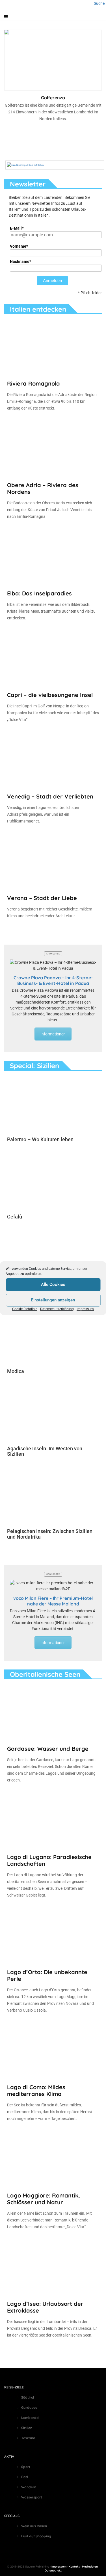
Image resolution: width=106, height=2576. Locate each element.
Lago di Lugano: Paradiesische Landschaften (49, 1860)
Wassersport (32, 2497)
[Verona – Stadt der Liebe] (53, 862)
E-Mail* (17, 228)
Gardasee (29, 2407)
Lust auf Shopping (36, 2536)
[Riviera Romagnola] (53, 347)
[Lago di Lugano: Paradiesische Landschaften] (53, 1821)
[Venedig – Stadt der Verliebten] (53, 760)
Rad (25, 2477)
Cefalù (15, 1217)
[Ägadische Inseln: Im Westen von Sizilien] (53, 1413)
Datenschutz (53, 2570)
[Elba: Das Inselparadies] (53, 557)
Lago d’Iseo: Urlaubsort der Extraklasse (45, 2307)
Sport (26, 2467)
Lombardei (30, 2418)
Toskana (28, 2438)
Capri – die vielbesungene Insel (50, 695)
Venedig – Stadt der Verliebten (50, 796)
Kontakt (74, 2567)
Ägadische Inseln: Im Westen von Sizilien (45, 1451)
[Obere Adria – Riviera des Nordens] (53, 449)
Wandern (29, 2487)
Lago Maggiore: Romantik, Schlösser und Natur (44, 2199)
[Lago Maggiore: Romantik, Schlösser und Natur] (53, 2159)
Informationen (53, 1034)
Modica (16, 1371)
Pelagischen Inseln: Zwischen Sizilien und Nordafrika (50, 1534)
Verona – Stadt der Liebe (42, 898)
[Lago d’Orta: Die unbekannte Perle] (53, 1936)
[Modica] (53, 1336)
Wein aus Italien (34, 2526)
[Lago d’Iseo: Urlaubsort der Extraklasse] (53, 2267)
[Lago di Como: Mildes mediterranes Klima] (53, 2051)
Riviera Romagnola (33, 383)
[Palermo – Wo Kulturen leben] (53, 1104)
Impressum (85, 1309)
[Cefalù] (53, 1181)
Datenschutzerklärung (57, 1309)
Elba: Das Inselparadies (39, 593)
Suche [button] (99, 3)
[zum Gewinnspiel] (25, 165)
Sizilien (27, 2428)
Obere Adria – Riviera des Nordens (43, 488)
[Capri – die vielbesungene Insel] (53, 659)
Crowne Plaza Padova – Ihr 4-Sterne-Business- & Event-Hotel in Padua (53, 980)
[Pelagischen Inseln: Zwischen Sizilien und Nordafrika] (53, 1495)
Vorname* (19, 246)
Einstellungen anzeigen (53, 1300)
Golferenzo (53, 98)
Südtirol (28, 2397)
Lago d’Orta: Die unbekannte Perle (47, 1975)
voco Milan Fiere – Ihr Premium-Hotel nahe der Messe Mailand (53, 1601)
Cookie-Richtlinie (25, 1309)
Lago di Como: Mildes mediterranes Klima (36, 2090)
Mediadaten (90, 2567)
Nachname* (20, 261)
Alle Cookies (53, 1284)
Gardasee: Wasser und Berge (48, 1749)
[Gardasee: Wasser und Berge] (53, 1712)
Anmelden (52, 281)
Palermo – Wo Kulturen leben (40, 1139)
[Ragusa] (53, 1258)
